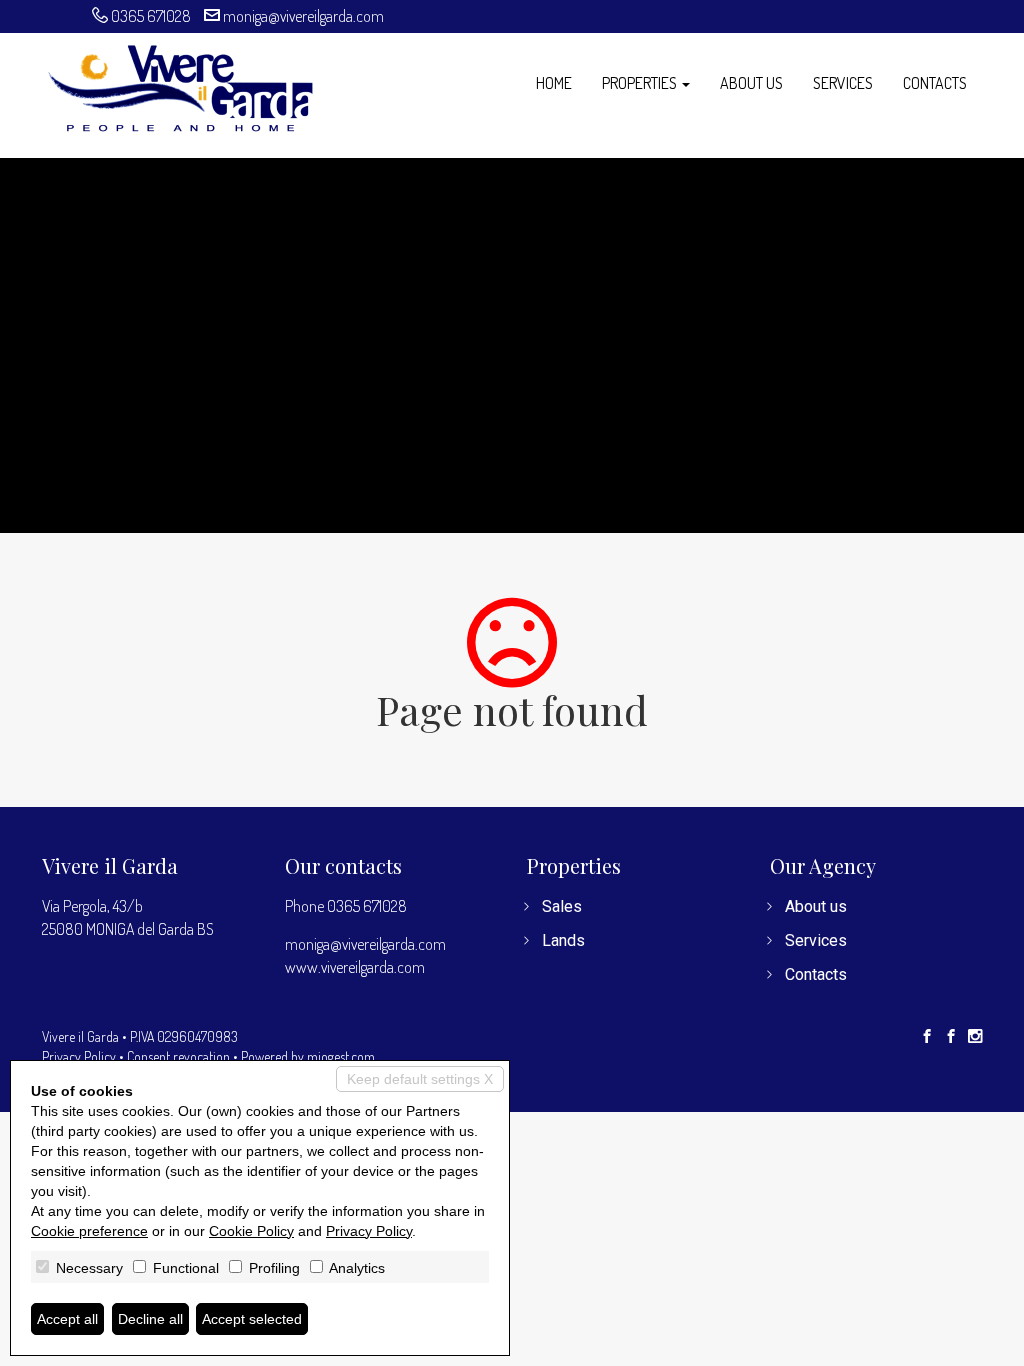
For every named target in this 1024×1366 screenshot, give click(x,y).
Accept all (67, 1319)
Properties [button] (641, 83)
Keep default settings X (420, 1079)
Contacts (935, 83)
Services (843, 83)
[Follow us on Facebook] (927, 1037)
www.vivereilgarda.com (355, 967)
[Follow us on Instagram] (975, 1037)
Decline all (150, 1319)
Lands (563, 940)
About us (751, 83)
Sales (562, 906)
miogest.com (341, 1056)
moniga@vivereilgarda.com (303, 16)
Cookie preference (89, 1231)
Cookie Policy (251, 1231)
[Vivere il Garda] (180, 85)
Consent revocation (178, 1056)
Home (554, 83)
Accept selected (252, 1319)
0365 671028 (151, 16)
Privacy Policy (79, 1056)
